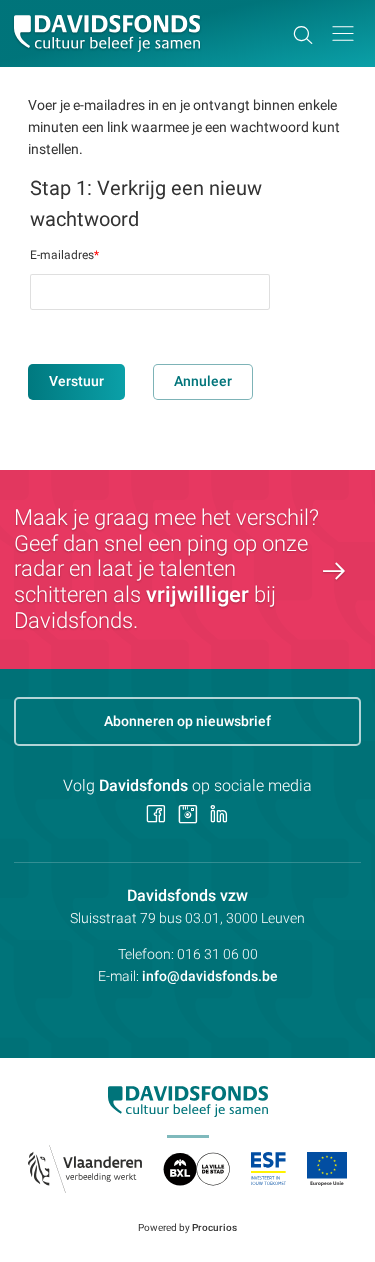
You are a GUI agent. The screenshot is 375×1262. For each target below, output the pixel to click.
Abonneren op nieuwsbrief (187, 721)
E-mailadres (64, 255)
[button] (343, 33)
